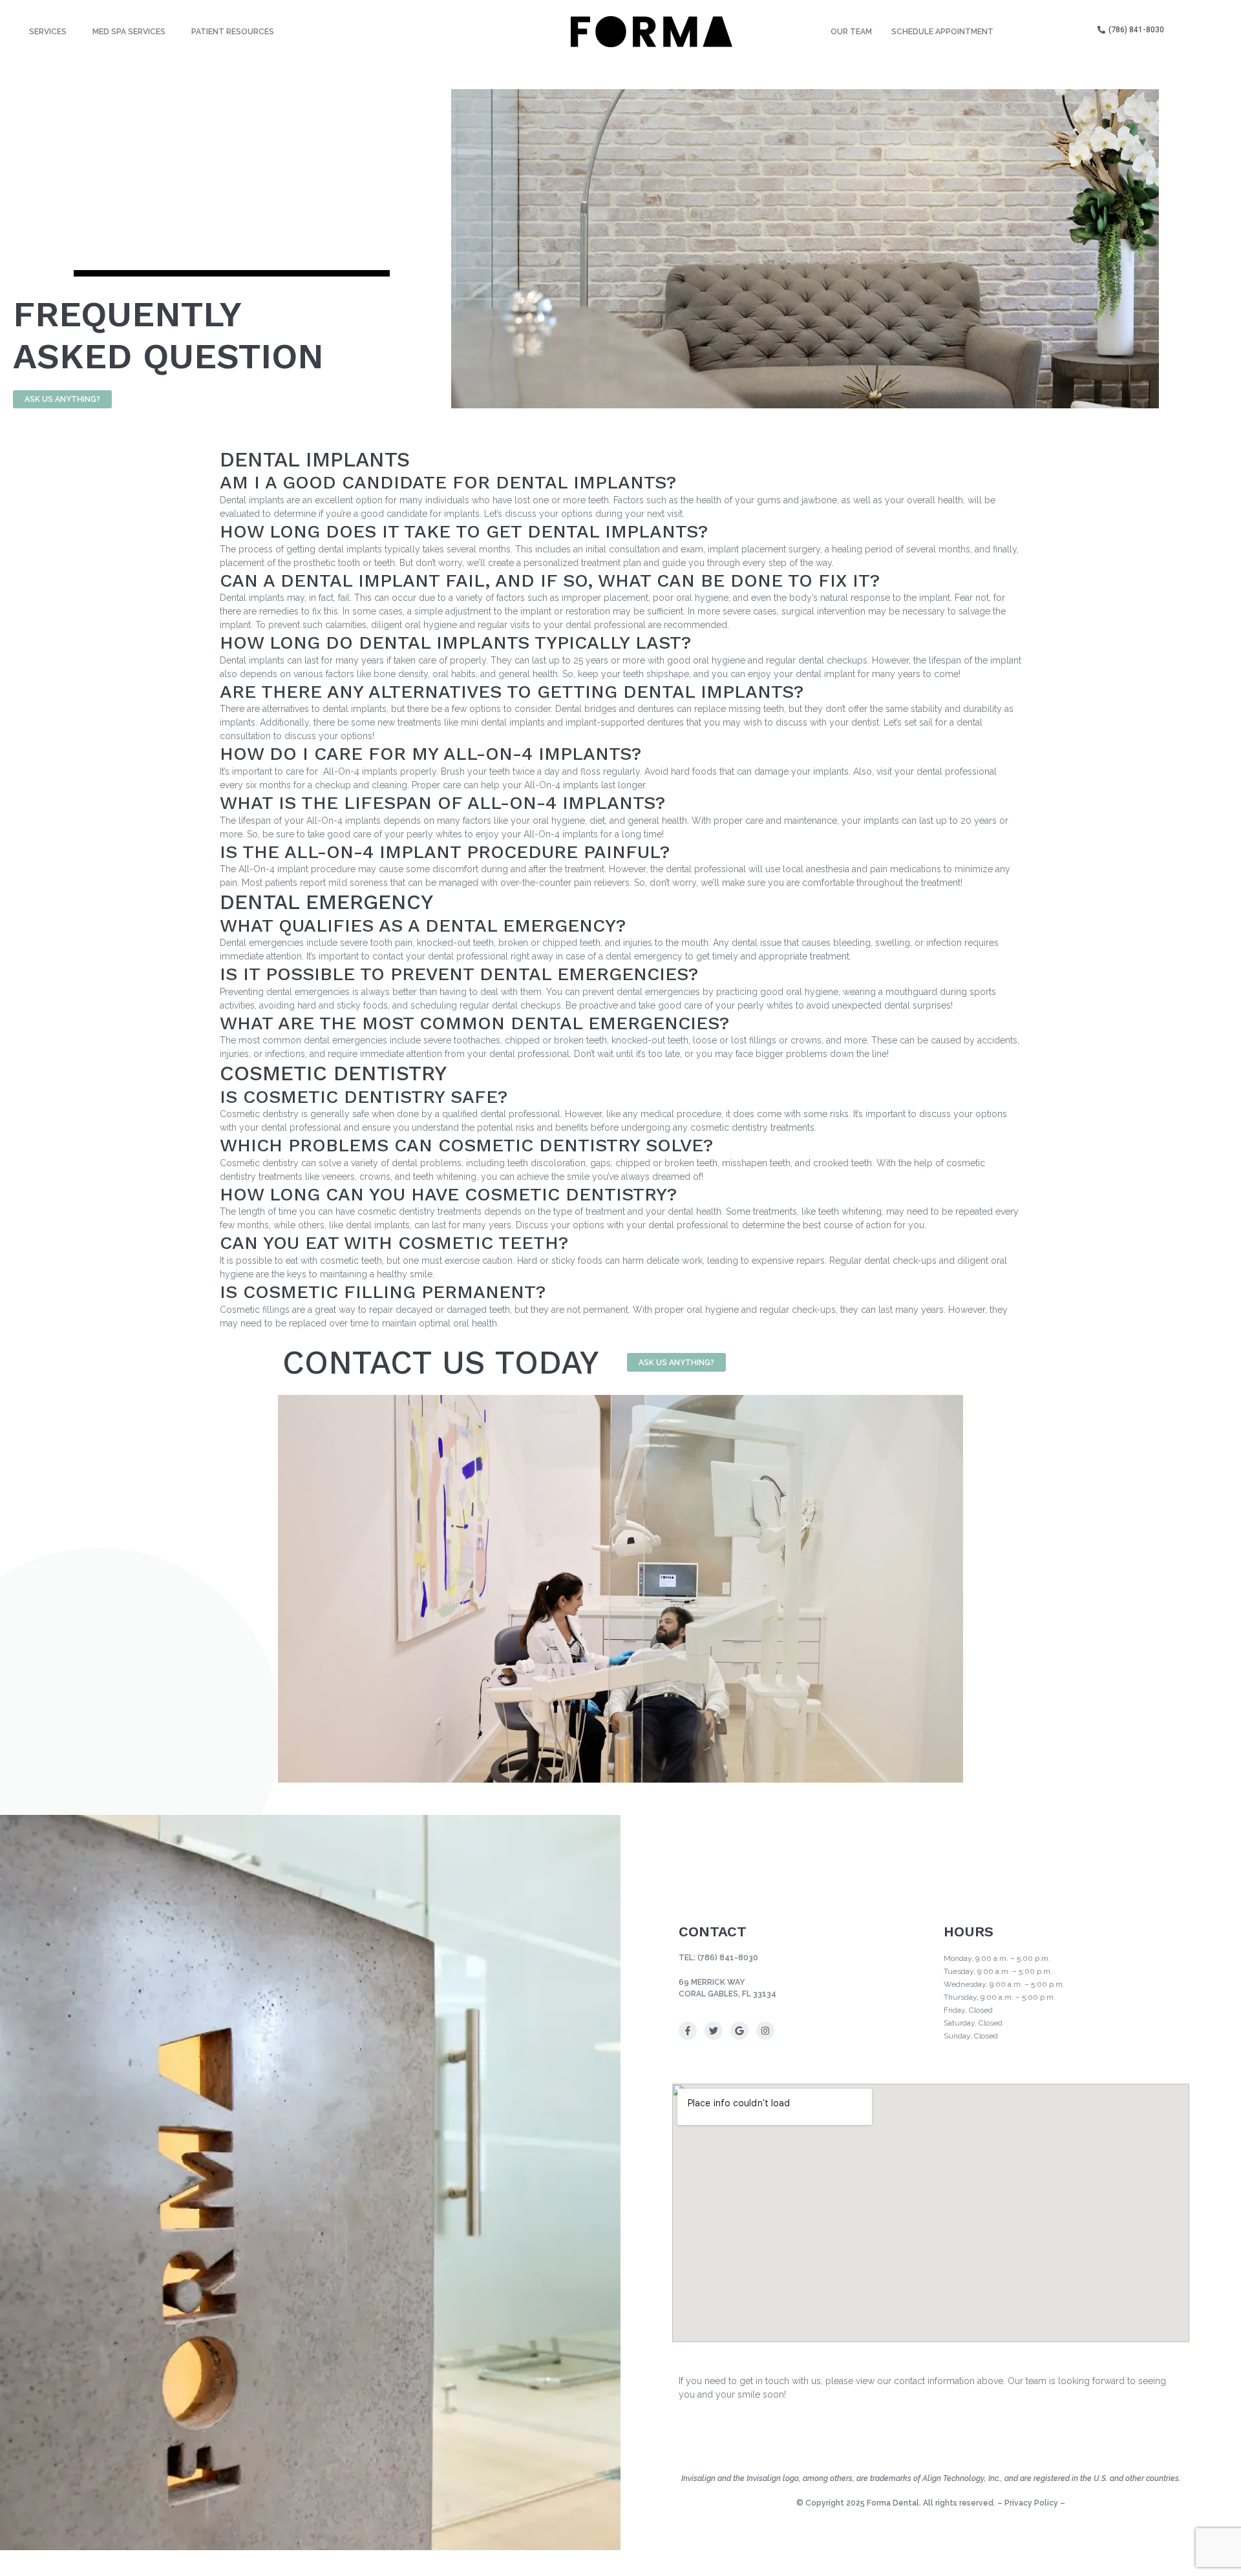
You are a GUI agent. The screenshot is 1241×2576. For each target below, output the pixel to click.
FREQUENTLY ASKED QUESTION (168, 335)
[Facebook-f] (688, 2031)
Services (48, 32)
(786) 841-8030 (728, 1958)
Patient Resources (233, 32)
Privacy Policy (1031, 2503)
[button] (51, 32)
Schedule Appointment (942, 32)
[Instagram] (765, 2031)
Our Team (851, 32)
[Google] (739, 2031)
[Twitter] (714, 2031)
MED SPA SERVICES (129, 32)
